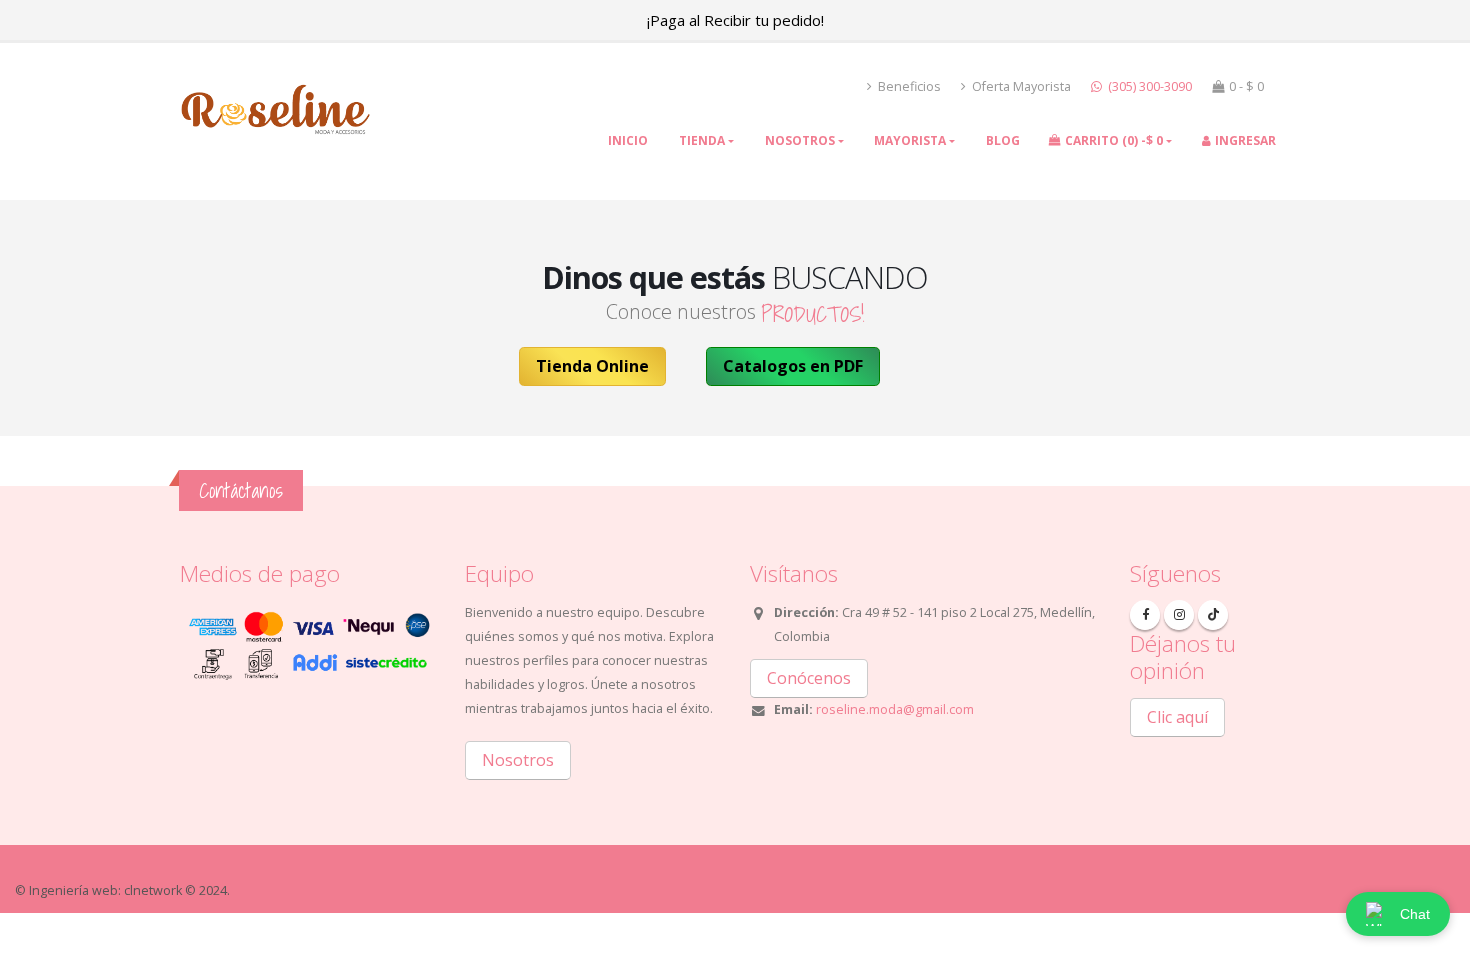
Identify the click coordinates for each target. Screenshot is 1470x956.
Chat (1415, 914)
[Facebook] (1145, 615)
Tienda (702, 140)
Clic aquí (1177, 717)
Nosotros (800, 140)
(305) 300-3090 (1148, 86)
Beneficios (908, 86)
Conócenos (809, 678)
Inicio (628, 140)
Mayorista (910, 140)
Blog (1003, 140)
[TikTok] (1213, 615)
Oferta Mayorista (1020, 86)
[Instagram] (1179, 615)
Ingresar (1245, 140)
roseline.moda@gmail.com (895, 709)
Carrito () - (1114, 140)
